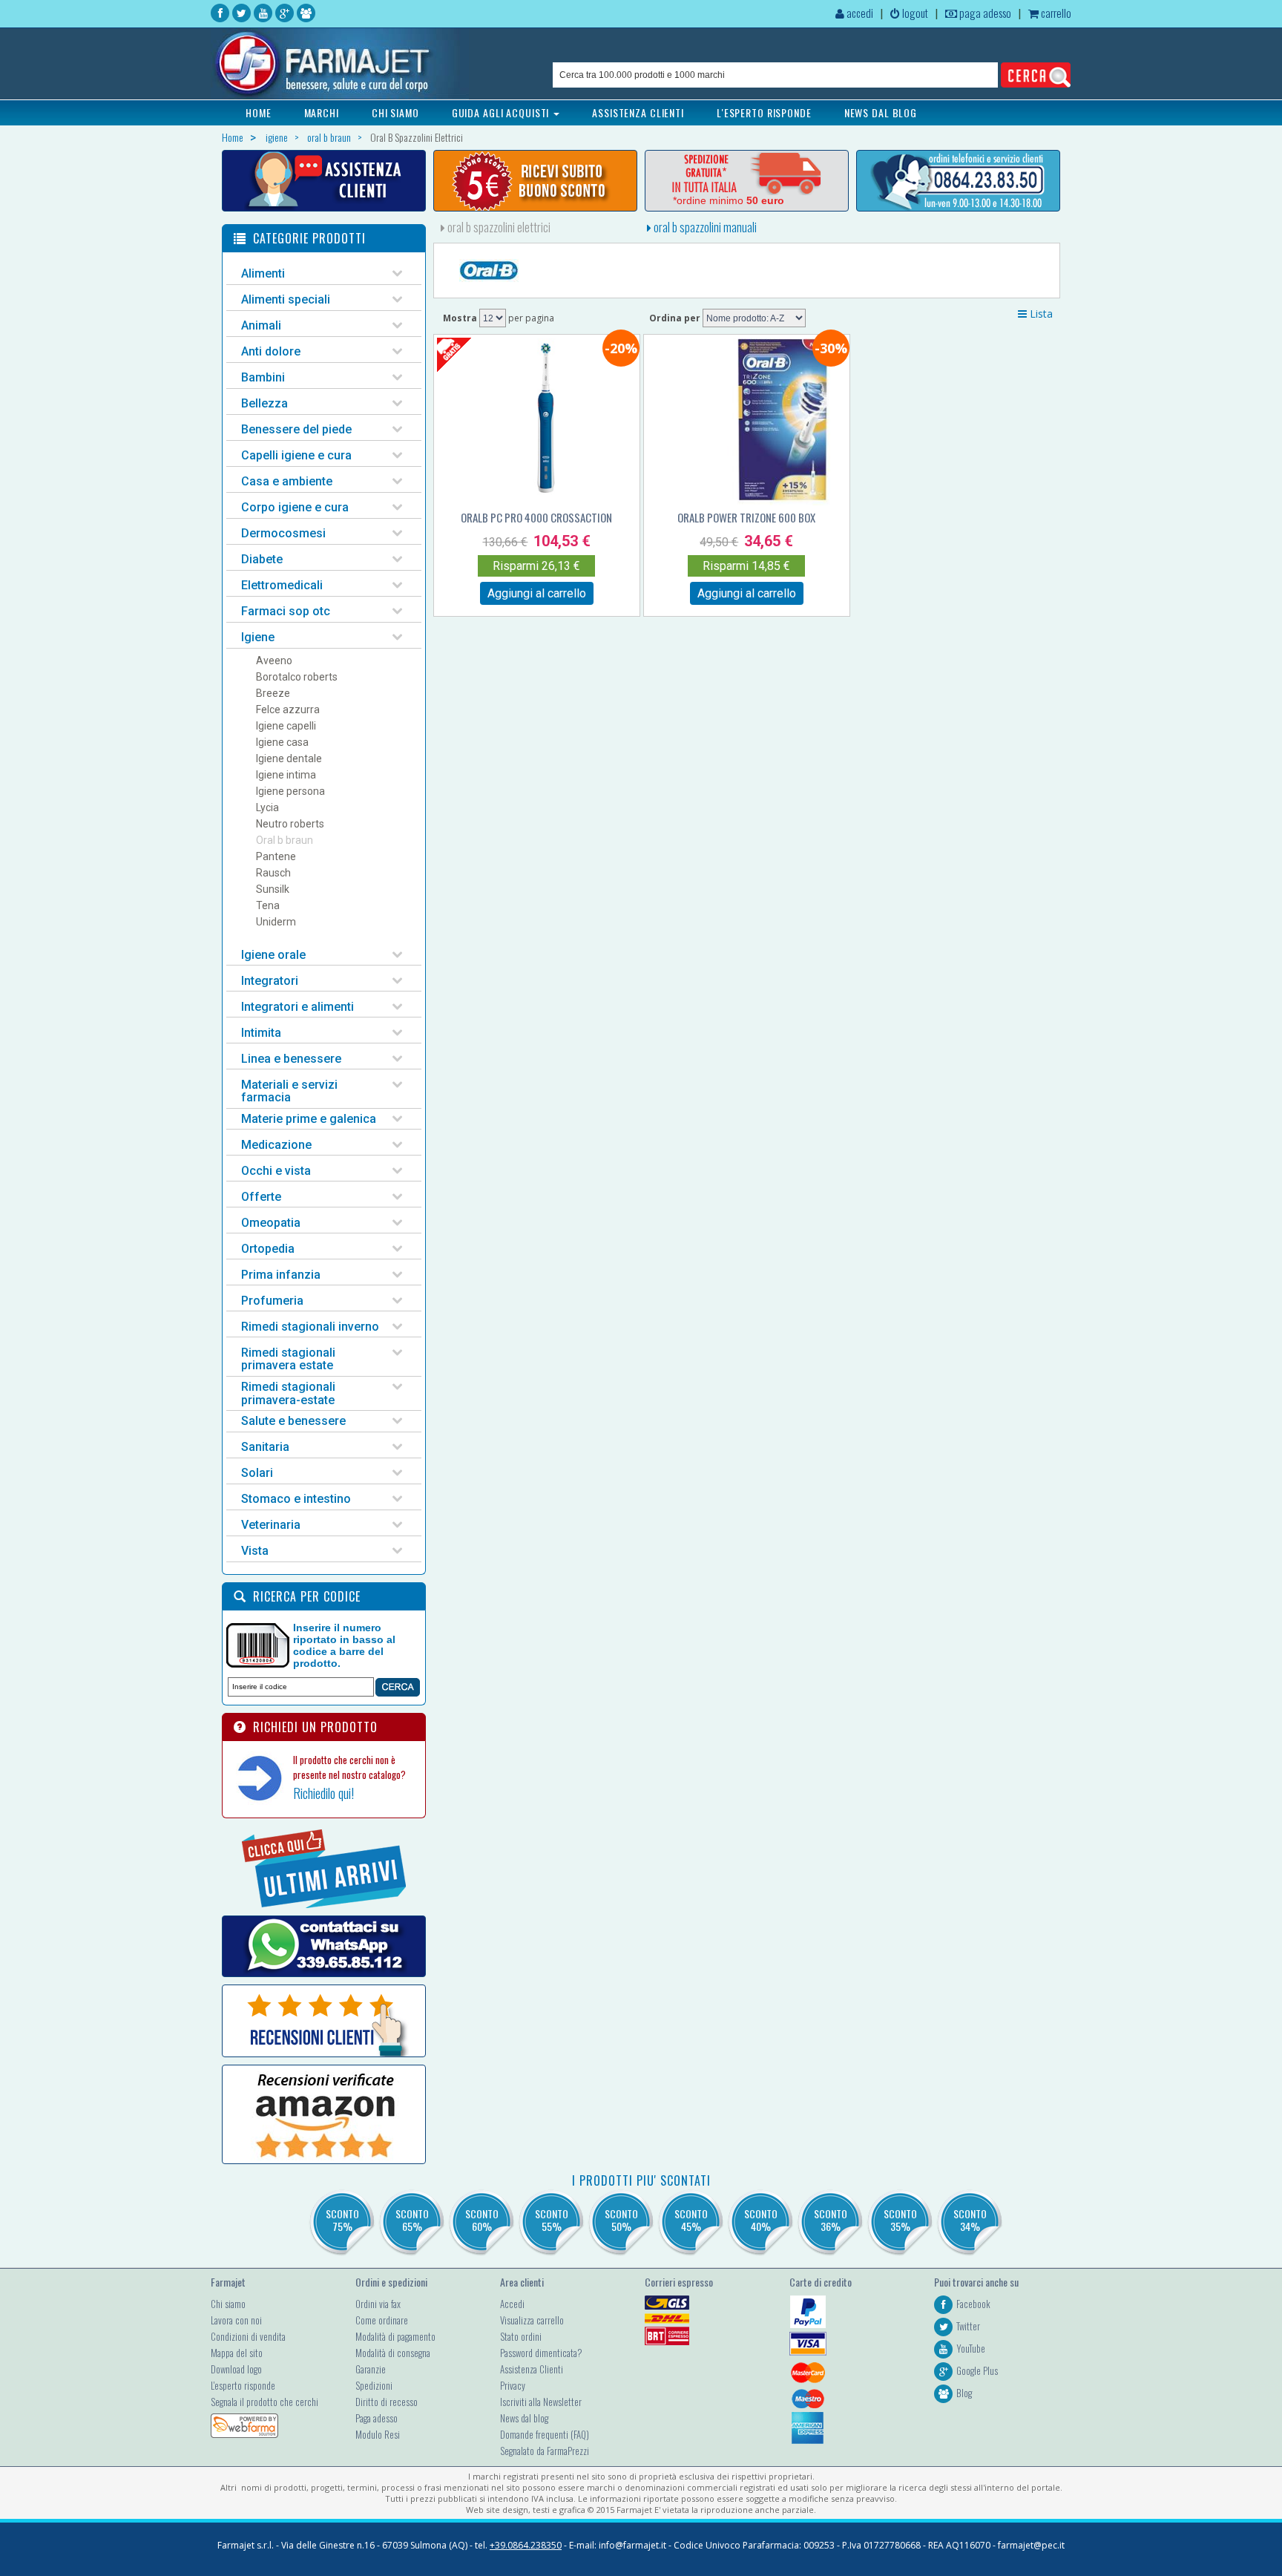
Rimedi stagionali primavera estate (288, 1359)
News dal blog (524, 2418)
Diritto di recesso (387, 2402)
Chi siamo (228, 2304)
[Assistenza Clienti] (324, 181)
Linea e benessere (291, 1059)
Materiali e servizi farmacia (289, 1091)
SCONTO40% (761, 2220)
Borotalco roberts (297, 677)
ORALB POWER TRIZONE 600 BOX (746, 517)
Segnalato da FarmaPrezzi (545, 2451)
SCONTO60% (482, 2220)
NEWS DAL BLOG (881, 112)
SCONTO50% (621, 2220)
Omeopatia (271, 1223)
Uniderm (276, 922)
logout (914, 13)
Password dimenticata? (541, 2353)
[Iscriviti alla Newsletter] (535, 181)
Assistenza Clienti (532, 2369)
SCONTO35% (900, 2220)
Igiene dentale (289, 758)
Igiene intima (286, 775)
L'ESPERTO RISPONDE (764, 112)
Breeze (273, 693)
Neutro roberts (290, 824)
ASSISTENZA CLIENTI (638, 112)
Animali (261, 325)
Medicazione (276, 1145)
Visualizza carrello (532, 2320)
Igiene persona (290, 791)
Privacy (513, 2385)
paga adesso (984, 13)
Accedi (512, 2304)
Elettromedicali (282, 585)
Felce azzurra (288, 709)
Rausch (273, 873)
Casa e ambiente (287, 481)
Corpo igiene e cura (295, 507)
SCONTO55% (552, 2220)
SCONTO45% (691, 2220)
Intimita (261, 1033)
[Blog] (306, 13)
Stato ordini (521, 2336)
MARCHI (322, 112)
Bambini (263, 377)
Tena (268, 905)
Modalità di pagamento (395, 2336)
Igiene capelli (286, 726)
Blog (964, 2393)
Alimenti (263, 273)
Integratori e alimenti (298, 1007)
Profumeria (272, 1301)
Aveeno (274, 661)
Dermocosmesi (283, 533)
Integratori (270, 981)
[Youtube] (263, 13)
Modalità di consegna (393, 2353)
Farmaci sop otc (286, 611)
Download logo (236, 2369)
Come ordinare (382, 2320)
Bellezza (264, 403)
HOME (259, 112)
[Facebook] (220, 13)
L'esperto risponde (243, 2385)
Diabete (262, 559)
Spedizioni (374, 2385)
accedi (859, 13)
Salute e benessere (293, 1421)
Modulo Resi (378, 2434)
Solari (257, 1473)
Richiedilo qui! (323, 1793)
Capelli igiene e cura (296, 455)
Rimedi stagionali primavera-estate (288, 1393)
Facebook (973, 2304)
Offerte (261, 1197)
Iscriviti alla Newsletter (541, 2402)
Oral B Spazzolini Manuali (704, 227)
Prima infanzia (281, 1275)
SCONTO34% (970, 2220)
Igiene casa (282, 742)
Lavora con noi (236, 2320)
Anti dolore (271, 351)
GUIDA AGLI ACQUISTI (502, 112)
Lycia (267, 807)
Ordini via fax (378, 2304)
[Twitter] (241, 13)
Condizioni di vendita (248, 2336)
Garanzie (371, 2369)
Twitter (968, 2326)
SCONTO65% (412, 2220)
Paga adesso (377, 2418)
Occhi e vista (276, 1171)
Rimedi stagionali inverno (310, 1327)
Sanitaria (265, 1447)
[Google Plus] (285, 13)
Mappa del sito (237, 2353)
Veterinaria (271, 1525)
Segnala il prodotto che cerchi (264, 2402)
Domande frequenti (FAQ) (545, 2434)
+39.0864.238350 (526, 2545)
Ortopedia (268, 1249)
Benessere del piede (296, 429)
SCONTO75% (342, 2220)
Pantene (276, 856)
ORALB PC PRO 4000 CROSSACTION (536, 517)
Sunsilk (273, 889)
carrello (1055, 13)
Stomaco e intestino (296, 1499)
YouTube (971, 2348)
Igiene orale (273, 955)
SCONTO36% (831, 2220)
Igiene (258, 637)
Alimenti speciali (286, 299)
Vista (255, 1551)
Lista (1040, 314)
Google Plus (977, 2370)
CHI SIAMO (395, 112)
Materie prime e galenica (309, 1119)
